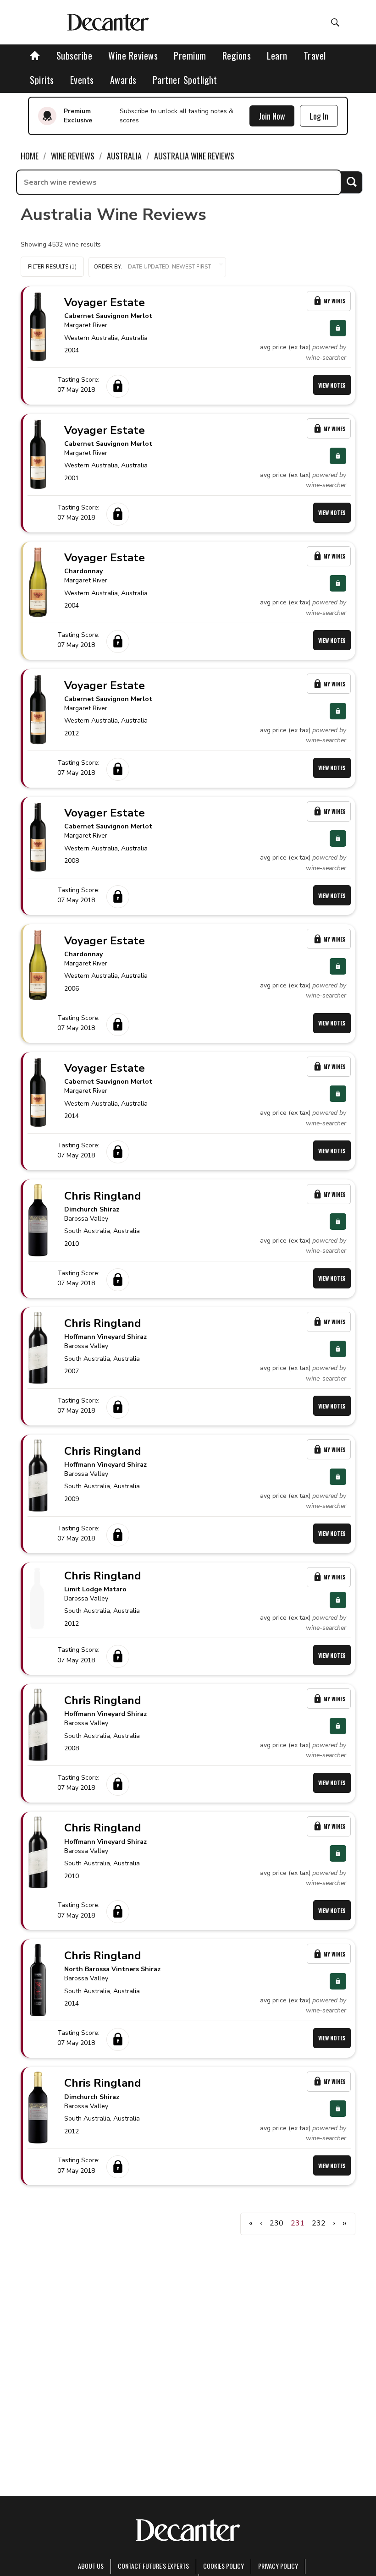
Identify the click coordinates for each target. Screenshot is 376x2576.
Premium (190, 55)
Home (30, 156)
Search (351, 182)
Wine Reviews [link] (73, 156)
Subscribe (75, 55)
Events (82, 80)
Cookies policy (224, 2566)
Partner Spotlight (185, 80)
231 (298, 2223)
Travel (315, 55)
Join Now (272, 116)
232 (319, 2223)
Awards (123, 80)
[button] (157, 267)
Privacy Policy (278, 2566)
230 (276, 2223)
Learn (277, 55)
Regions (237, 55)
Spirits (42, 80)
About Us (91, 2566)
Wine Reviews (133, 55)
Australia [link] (124, 156)
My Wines (335, 301)
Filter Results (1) (52, 267)
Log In (319, 116)
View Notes (332, 385)
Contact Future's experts (153, 2566)
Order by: (108, 267)
